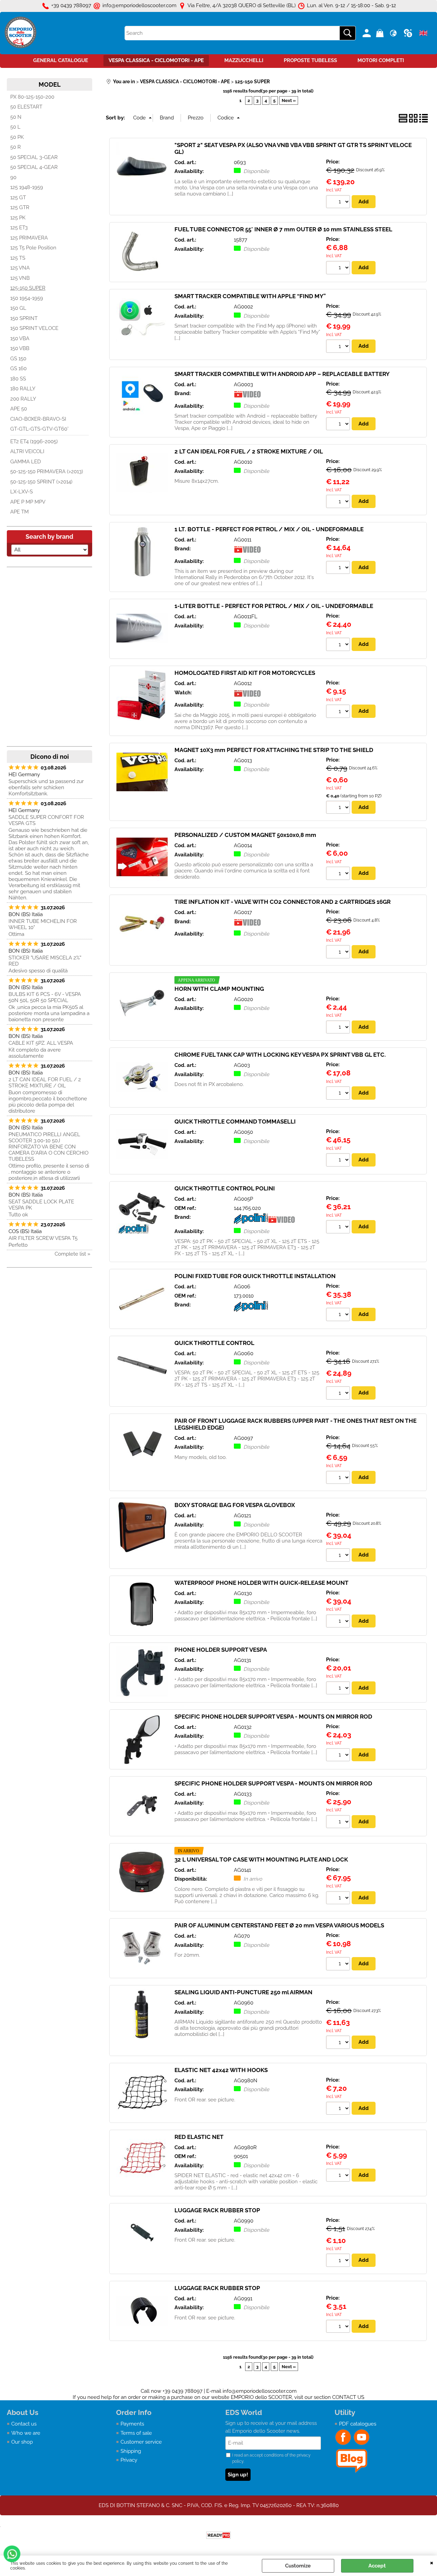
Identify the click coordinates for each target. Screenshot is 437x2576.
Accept (377, 2566)
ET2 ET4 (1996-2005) (34, 442)
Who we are (26, 2433)
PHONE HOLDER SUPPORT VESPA (221, 1650)
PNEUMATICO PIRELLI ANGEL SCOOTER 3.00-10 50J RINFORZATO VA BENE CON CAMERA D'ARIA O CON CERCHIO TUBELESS (48, 1147)
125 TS (18, 258)
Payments (132, 2424)
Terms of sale (136, 2433)
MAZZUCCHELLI (244, 60)
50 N (16, 117)
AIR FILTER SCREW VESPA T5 (43, 1238)
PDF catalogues (358, 2424)
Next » (289, 100)
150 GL (18, 308)
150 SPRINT (24, 318)
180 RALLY (23, 389)
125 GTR (20, 207)
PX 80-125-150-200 (32, 97)
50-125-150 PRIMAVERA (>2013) (47, 472)
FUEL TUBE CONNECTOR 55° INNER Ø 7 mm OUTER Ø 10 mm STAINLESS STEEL (283, 229)
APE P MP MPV (28, 502)
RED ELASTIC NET (199, 2137)
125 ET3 (19, 228)
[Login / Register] (368, 33)
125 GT (18, 198)
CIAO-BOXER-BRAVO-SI (38, 419)
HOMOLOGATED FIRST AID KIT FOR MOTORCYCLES (245, 673)
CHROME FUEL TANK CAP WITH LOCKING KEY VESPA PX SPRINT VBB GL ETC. (280, 1055)
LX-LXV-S (22, 492)
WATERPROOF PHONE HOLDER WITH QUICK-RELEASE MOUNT (262, 1583)
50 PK (17, 137)
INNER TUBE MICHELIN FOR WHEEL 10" (43, 924)
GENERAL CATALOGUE (61, 60)
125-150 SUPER (28, 288)
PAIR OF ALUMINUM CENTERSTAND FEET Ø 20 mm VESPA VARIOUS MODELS (279, 1925)
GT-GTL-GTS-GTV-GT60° (39, 429)
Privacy (129, 2460)
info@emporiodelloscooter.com (260, 2391)
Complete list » (73, 1254)
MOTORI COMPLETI (381, 60)
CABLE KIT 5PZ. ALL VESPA (41, 1043)
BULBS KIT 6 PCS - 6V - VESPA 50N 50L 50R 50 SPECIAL (45, 997)
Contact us (24, 2424)
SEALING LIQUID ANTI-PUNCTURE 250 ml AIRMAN (243, 1992)
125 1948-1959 (27, 187)
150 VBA (20, 338)
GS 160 (18, 368)
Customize (298, 2566)
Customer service (141, 2442)
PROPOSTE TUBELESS (310, 60)
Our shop (22, 2442)
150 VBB (20, 348)
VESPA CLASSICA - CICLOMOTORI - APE (156, 60)
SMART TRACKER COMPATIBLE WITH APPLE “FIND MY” (250, 296)
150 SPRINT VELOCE (34, 328)
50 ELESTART (26, 107)
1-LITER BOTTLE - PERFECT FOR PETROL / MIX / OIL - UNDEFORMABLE (274, 606)
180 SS (18, 379)
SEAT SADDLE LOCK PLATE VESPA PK (41, 1205)
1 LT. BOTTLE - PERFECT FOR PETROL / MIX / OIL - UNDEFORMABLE (269, 529)
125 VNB (20, 278)
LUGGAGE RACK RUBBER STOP (217, 2210)
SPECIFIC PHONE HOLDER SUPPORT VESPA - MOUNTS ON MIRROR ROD (273, 1717)
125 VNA (20, 268)
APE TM (19, 512)
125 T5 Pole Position (33, 248)
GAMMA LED (26, 462)
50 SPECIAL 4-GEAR (34, 167)
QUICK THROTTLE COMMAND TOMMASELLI (235, 1121)
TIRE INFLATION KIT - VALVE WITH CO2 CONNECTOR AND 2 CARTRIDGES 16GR (283, 902)
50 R (16, 147)
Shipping (131, 2451)
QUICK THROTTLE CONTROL (214, 1343)
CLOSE (432, 2562)
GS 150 (18, 359)
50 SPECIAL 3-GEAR (34, 157)
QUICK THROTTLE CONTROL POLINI (225, 1188)
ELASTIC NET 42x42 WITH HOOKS (221, 2070)
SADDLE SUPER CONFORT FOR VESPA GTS (46, 820)
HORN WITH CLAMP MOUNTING (219, 989)
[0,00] (381, 33)
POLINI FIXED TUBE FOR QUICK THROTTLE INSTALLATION (255, 1276)
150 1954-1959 (27, 298)
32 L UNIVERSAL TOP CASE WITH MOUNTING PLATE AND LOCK (261, 1859)
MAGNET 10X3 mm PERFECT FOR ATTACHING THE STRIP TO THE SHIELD (274, 750)
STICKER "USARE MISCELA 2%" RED (45, 961)
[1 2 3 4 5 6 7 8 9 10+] (339, 203)
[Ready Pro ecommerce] (218, 2535)
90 (13, 177)
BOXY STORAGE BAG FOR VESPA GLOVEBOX (235, 1505)
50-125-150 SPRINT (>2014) (41, 482)
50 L (15, 127)
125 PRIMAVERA (29, 238)
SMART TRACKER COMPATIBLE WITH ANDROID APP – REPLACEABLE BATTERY (282, 374)
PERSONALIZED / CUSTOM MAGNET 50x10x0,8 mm (245, 835)
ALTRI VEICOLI (27, 451)
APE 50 (19, 409)
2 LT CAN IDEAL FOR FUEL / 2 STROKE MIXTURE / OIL (45, 1083)
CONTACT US (348, 2397)
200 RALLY (23, 399)
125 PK (18, 218)
